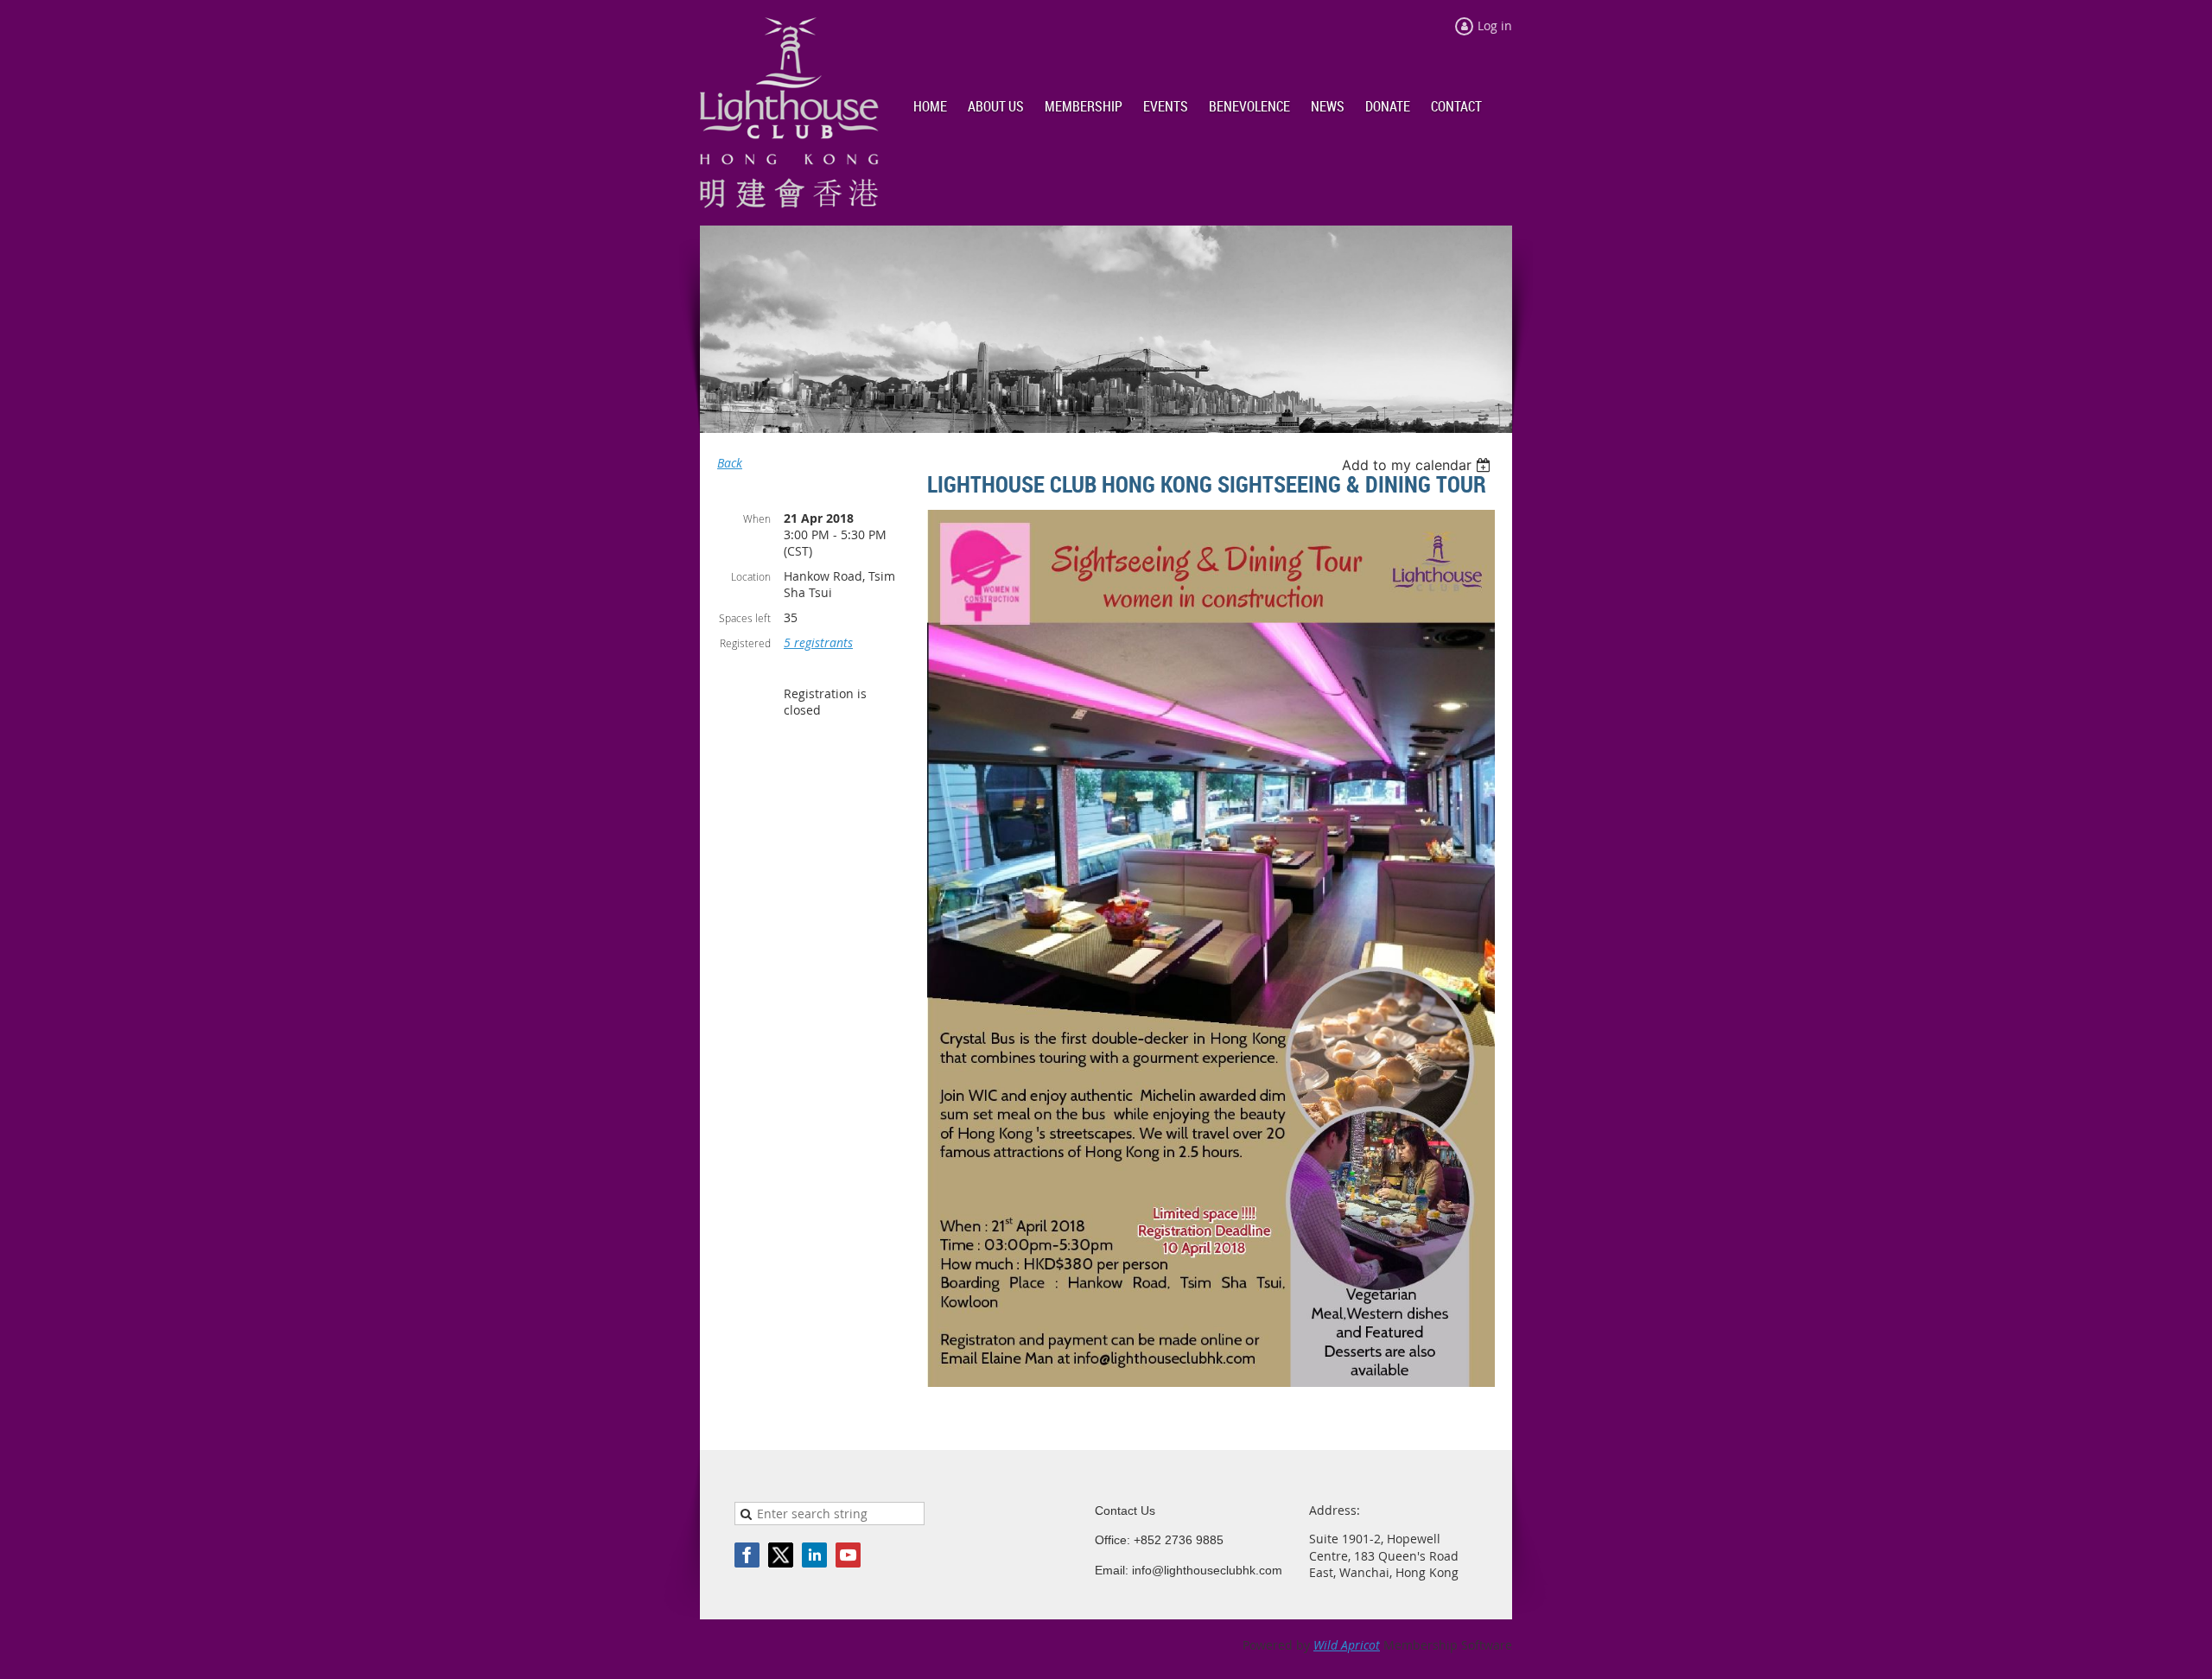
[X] (781, 1555)
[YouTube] (848, 1555)
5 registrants (818, 642)
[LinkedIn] (814, 1555)
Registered (745, 643)
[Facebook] (747, 1555)
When (757, 518)
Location (751, 576)
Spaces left (745, 618)
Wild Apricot (1347, 1645)
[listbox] (1418, 465)
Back (730, 463)
